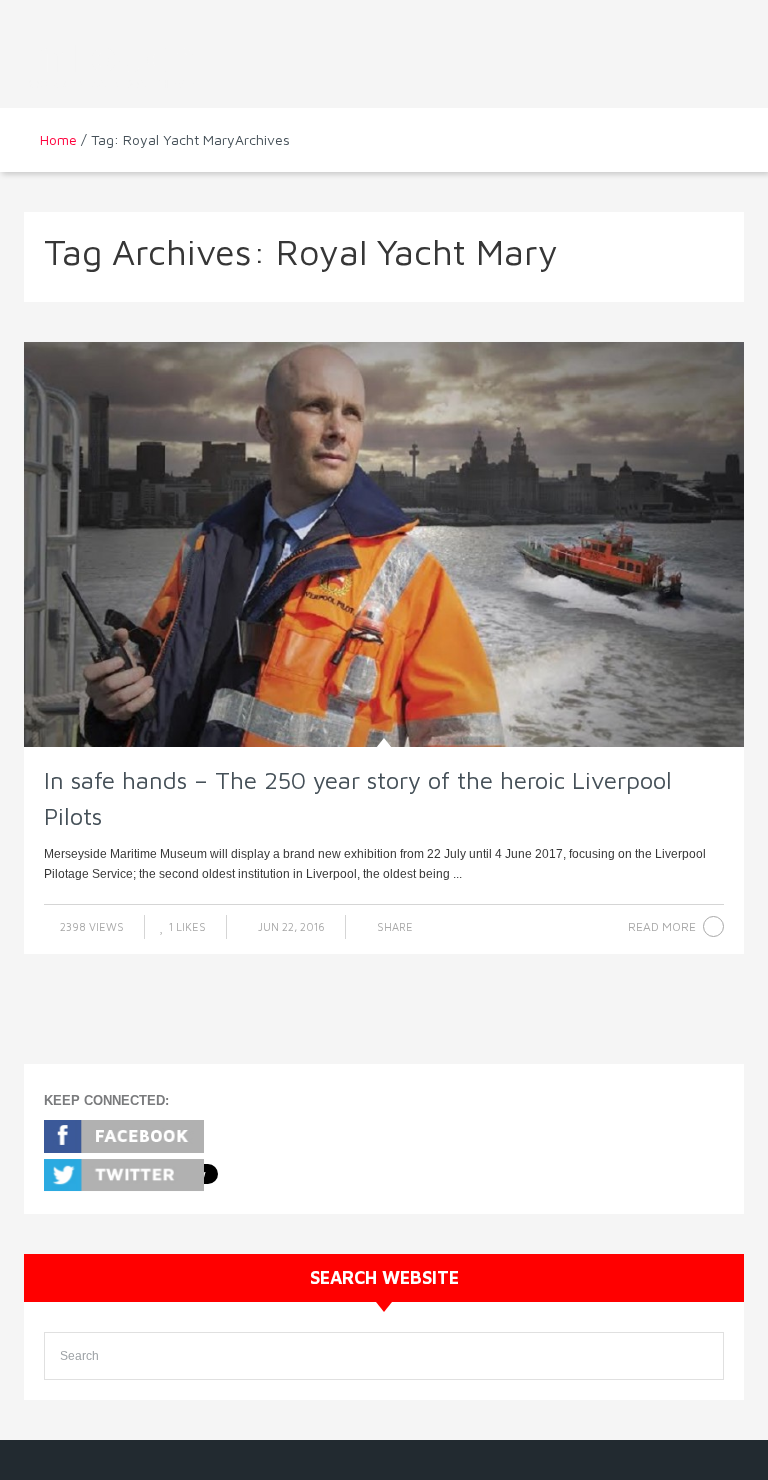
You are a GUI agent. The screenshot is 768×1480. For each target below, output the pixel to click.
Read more (662, 926)
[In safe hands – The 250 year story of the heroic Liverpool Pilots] (384, 545)
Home (58, 139)
